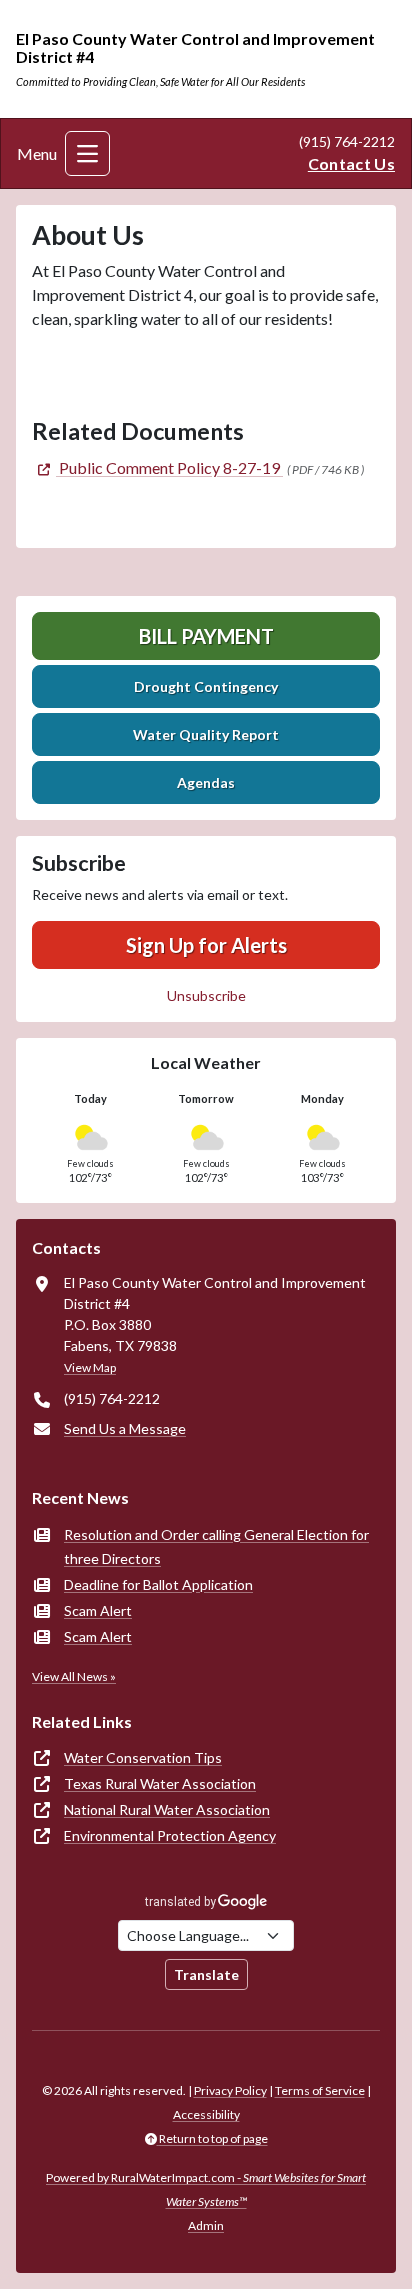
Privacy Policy (230, 2090)
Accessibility (206, 2114)
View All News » (74, 1676)
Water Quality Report (206, 734)
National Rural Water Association (167, 1809)
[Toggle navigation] (87, 153)
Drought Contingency (206, 686)
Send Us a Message (125, 1428)
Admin (206, 2225)
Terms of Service (320, 2090)
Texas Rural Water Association (160, 1783)
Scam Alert (98, 1610)
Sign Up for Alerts (206, 945)
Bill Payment (206, 636)
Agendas (206, 782)
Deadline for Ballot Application (158, 1584)
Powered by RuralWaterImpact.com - (206, 2189)
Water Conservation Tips (143, 1757)
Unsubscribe (206, 995)
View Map (90, 1367)
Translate (206, 1974)
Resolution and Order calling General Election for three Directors (216, 1546)
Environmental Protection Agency (170, 1835)
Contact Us (351, 163)
